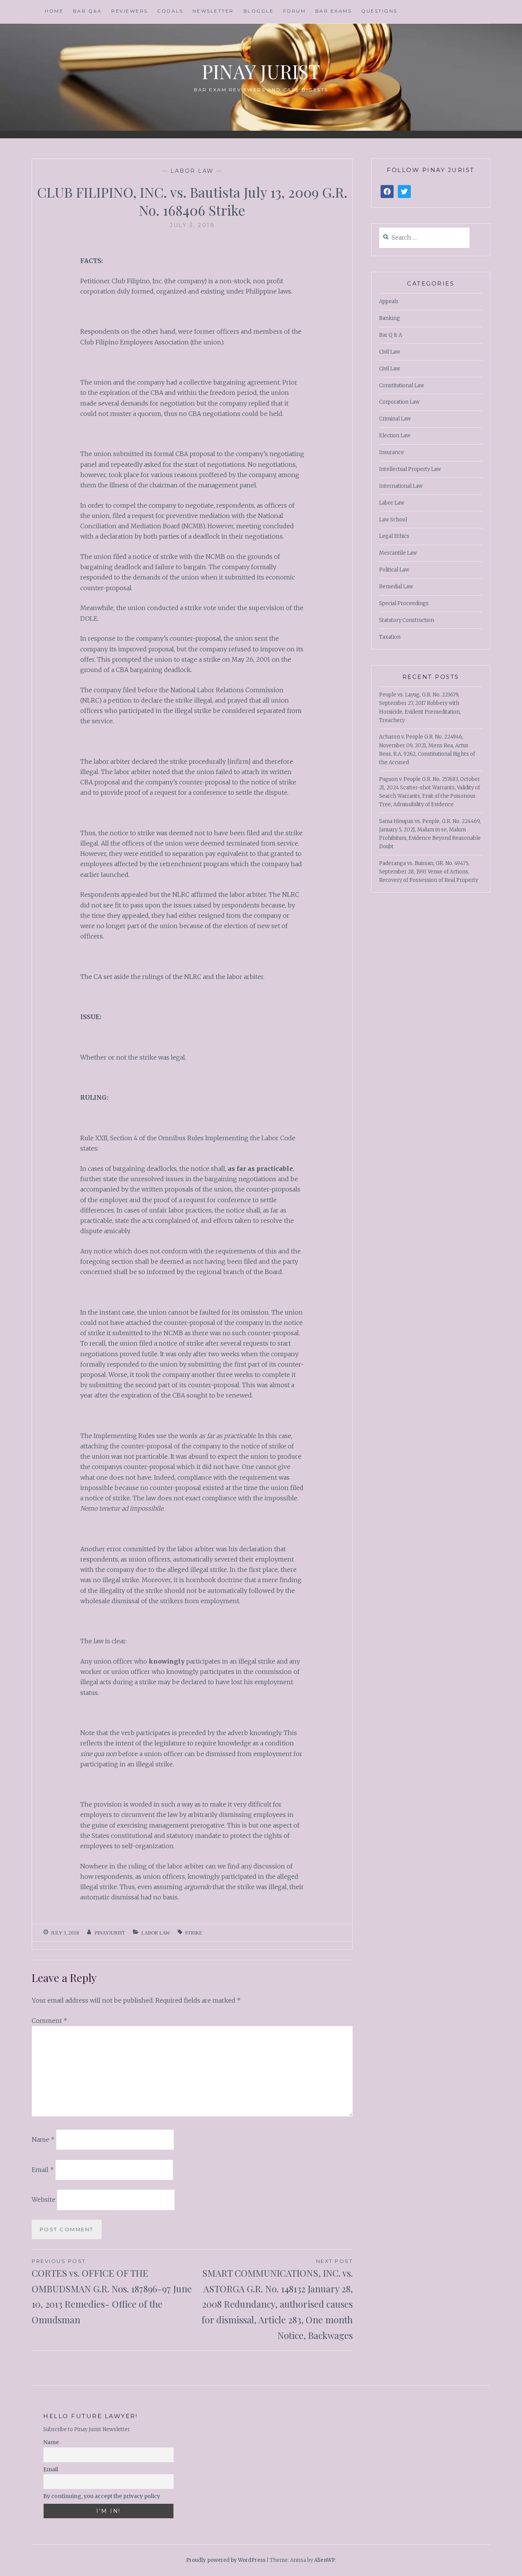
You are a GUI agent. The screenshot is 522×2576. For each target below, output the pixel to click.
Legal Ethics (394, 536)
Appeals (389, 301)
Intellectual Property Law (410, 469)
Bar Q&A (88, 11)
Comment (49, 2021)
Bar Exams (334, 11)
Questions (379, 11)
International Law (401, 486)
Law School (393, 520)
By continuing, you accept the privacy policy (102, 2496)
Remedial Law (396, 587)
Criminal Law (395, 419)
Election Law (395, 436)
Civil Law (390, 352)
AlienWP (325, 2560)
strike (194, 1933)
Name (43, 2139)
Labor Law (192, 171)
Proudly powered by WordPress (226, 2560)
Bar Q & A (391, 335)
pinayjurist (110, 1933)
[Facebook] (387, 192)
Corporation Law (399, 402)
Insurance (391, 452)
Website (44, 2199)
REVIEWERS (130, 11)
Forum (295, 11)
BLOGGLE (259, 11)
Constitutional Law (402, 386)
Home (54, 11)
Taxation (390, 637)
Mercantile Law (398, 553)
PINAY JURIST (261, 71)
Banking (390, 318)
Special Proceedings (404, 603)
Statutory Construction (407, 620)
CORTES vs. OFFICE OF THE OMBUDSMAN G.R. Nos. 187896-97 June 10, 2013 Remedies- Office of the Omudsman (112, 2292)
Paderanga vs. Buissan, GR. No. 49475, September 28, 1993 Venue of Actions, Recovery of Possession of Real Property (429, 872)
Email (43, 2169)
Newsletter (213, 11)
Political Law (394, 570)
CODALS (170, 11)
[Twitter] (404, 192)
